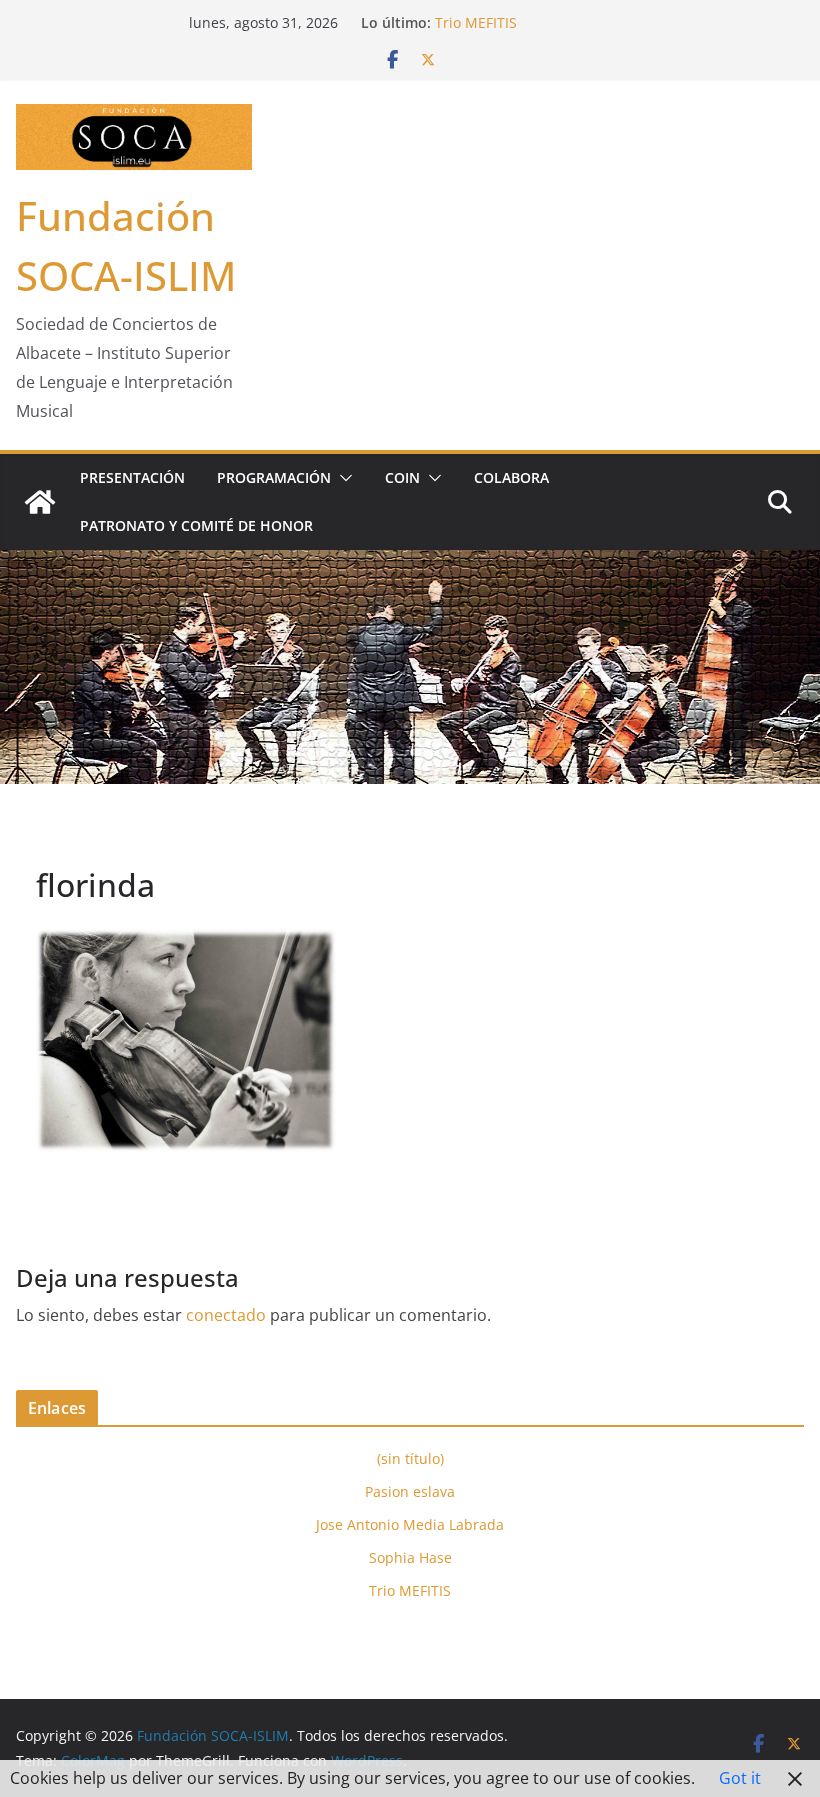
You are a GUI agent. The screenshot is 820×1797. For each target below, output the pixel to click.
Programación (274, 477)
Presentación (132, 477)
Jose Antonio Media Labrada (410, 1524)
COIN (402, 477)
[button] (342, 478)
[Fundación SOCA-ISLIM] (40, 502)
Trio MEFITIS (476, 22)
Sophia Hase (410, 1557)
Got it (740, 1778)
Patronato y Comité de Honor (196, 525)
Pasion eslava (410, 1491)
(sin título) (410, 1458)
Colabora (511, 477)
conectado (226, 1315)
